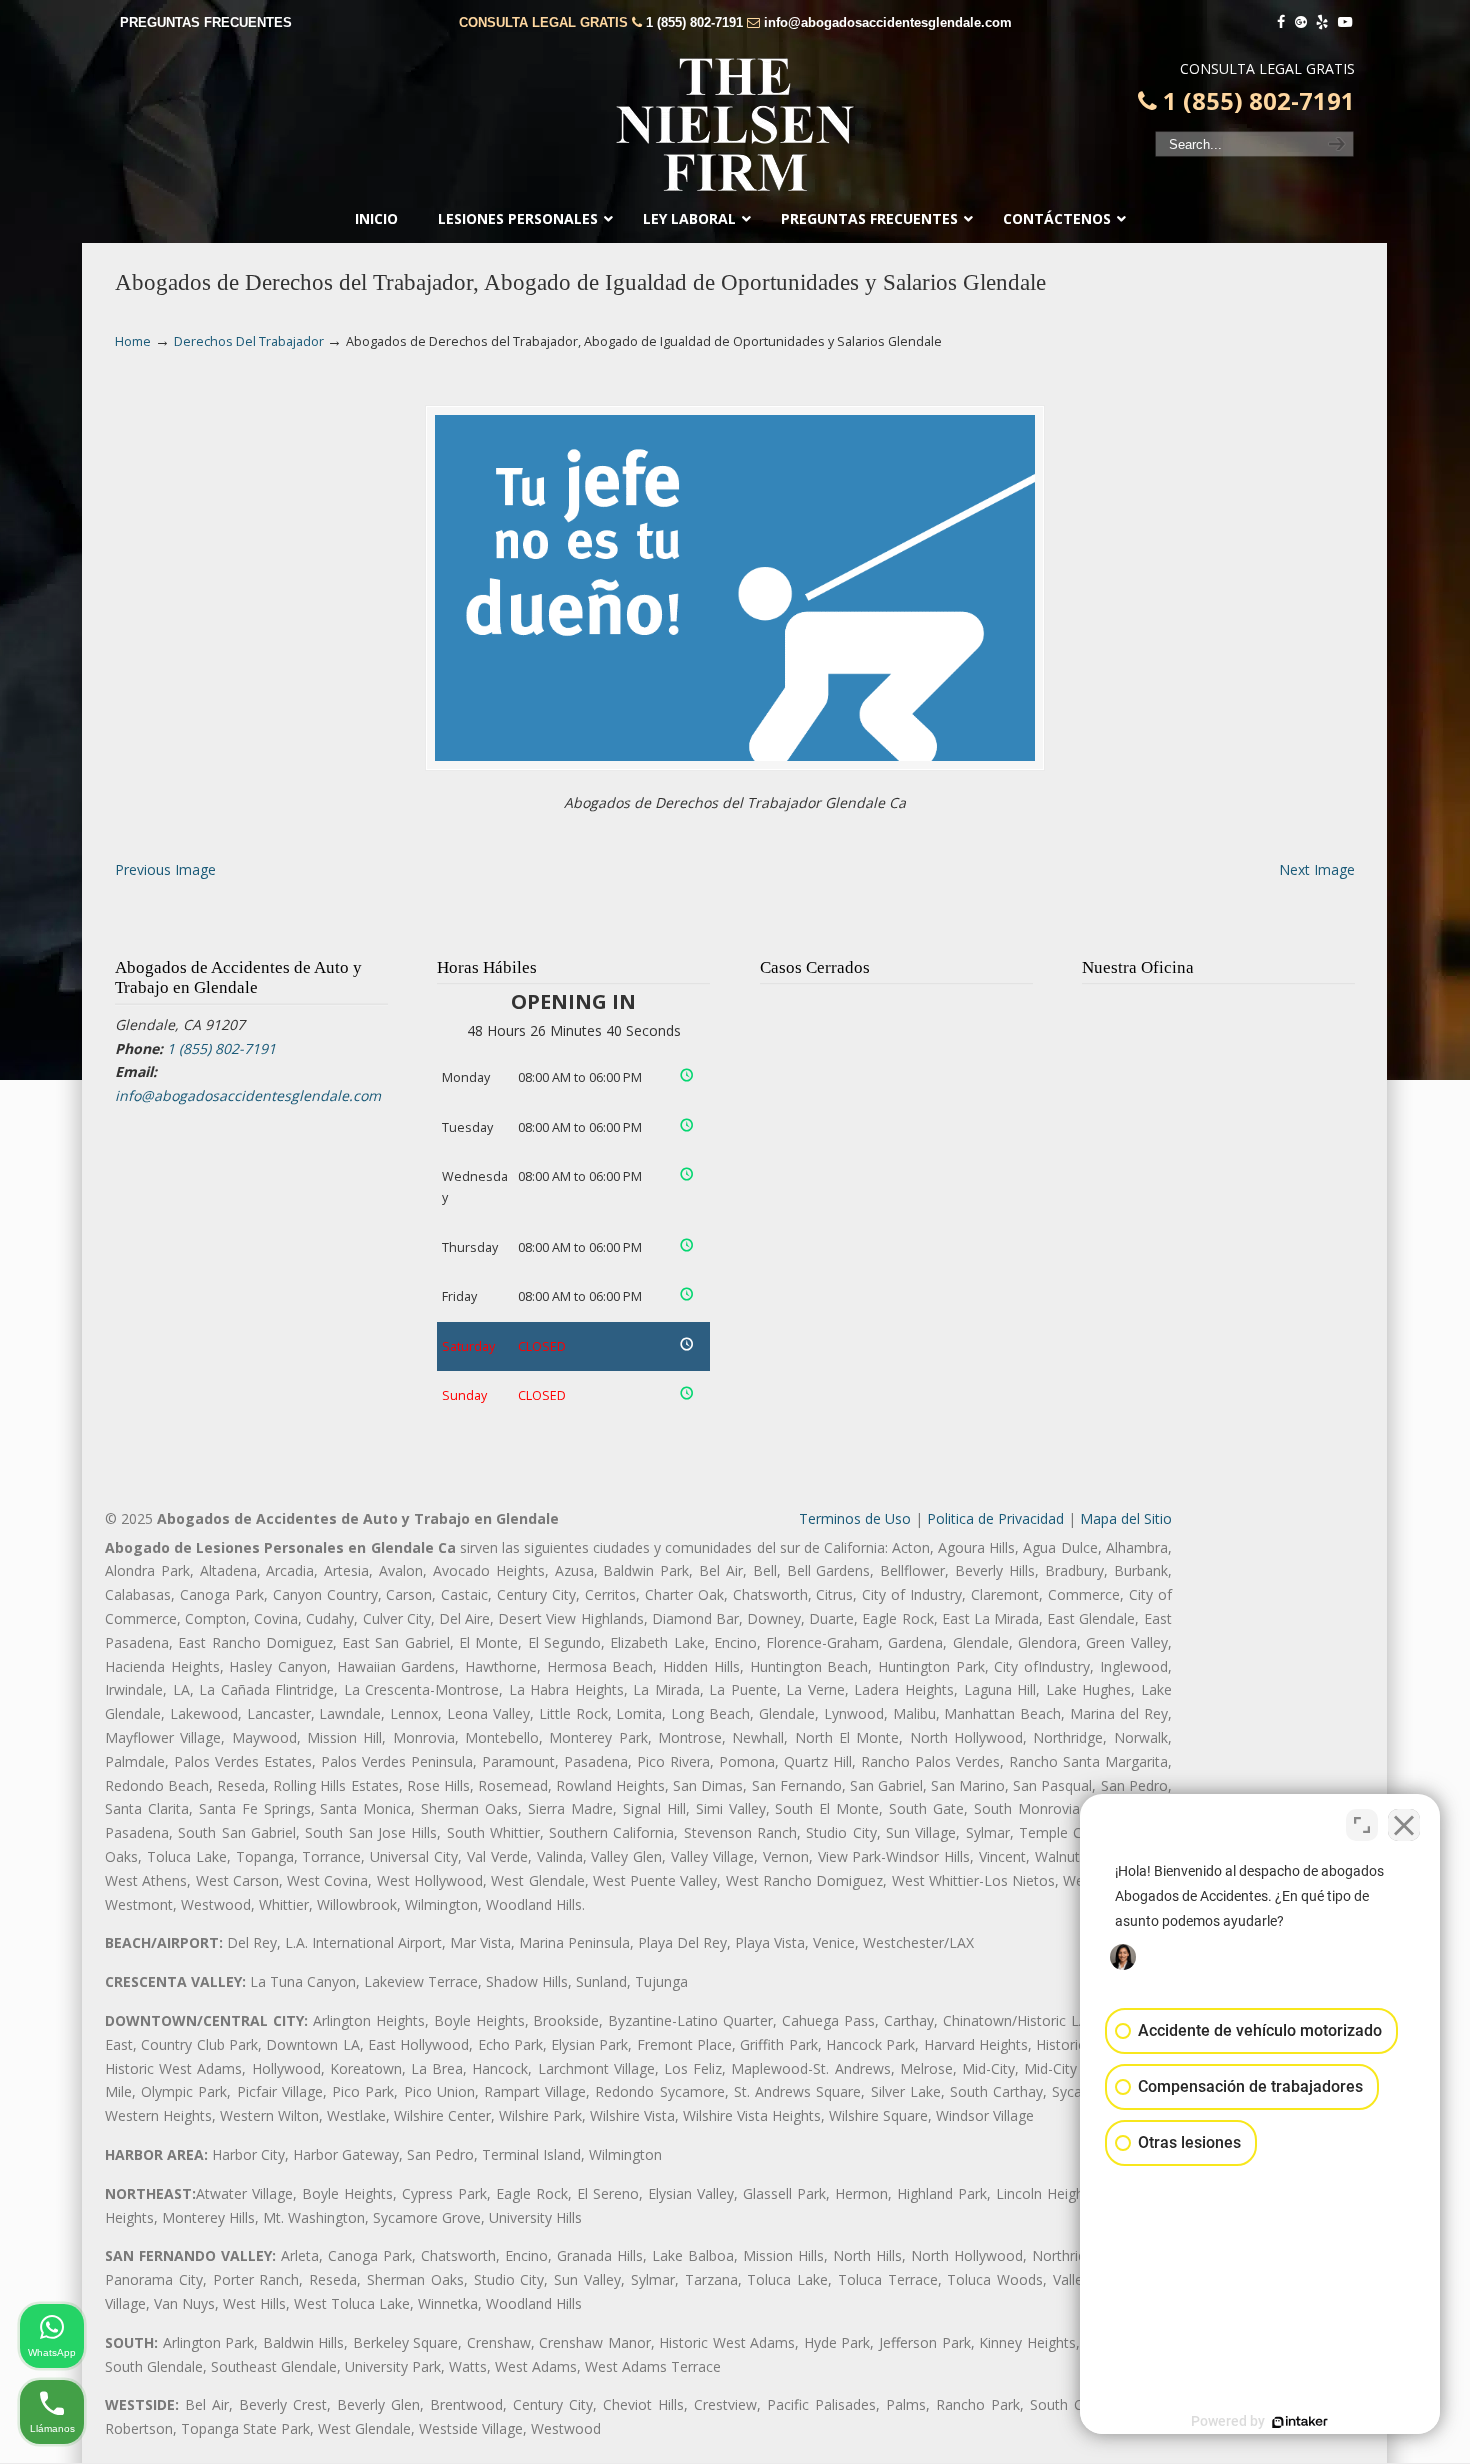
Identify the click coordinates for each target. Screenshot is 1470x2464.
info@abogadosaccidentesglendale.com (888, 22)
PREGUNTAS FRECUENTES (206, 22)
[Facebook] (1281, 22)
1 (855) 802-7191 (694, 22)
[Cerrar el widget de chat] (1404, 1825)
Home (133, 341)
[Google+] (1301, 22)
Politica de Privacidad (995, 1518)
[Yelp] (1323, 22)
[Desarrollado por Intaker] (1300, 2422)
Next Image (1317, 869)
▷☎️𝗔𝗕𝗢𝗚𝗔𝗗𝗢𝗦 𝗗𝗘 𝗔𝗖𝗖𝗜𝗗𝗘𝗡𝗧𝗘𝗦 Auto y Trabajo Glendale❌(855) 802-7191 (735, 125)
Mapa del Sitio (1126, 1518)
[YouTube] (1345, 22)
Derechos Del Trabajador (249, 341)
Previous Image (165, 869)
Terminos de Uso (855, 1518)
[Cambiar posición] (1362, 1825)
